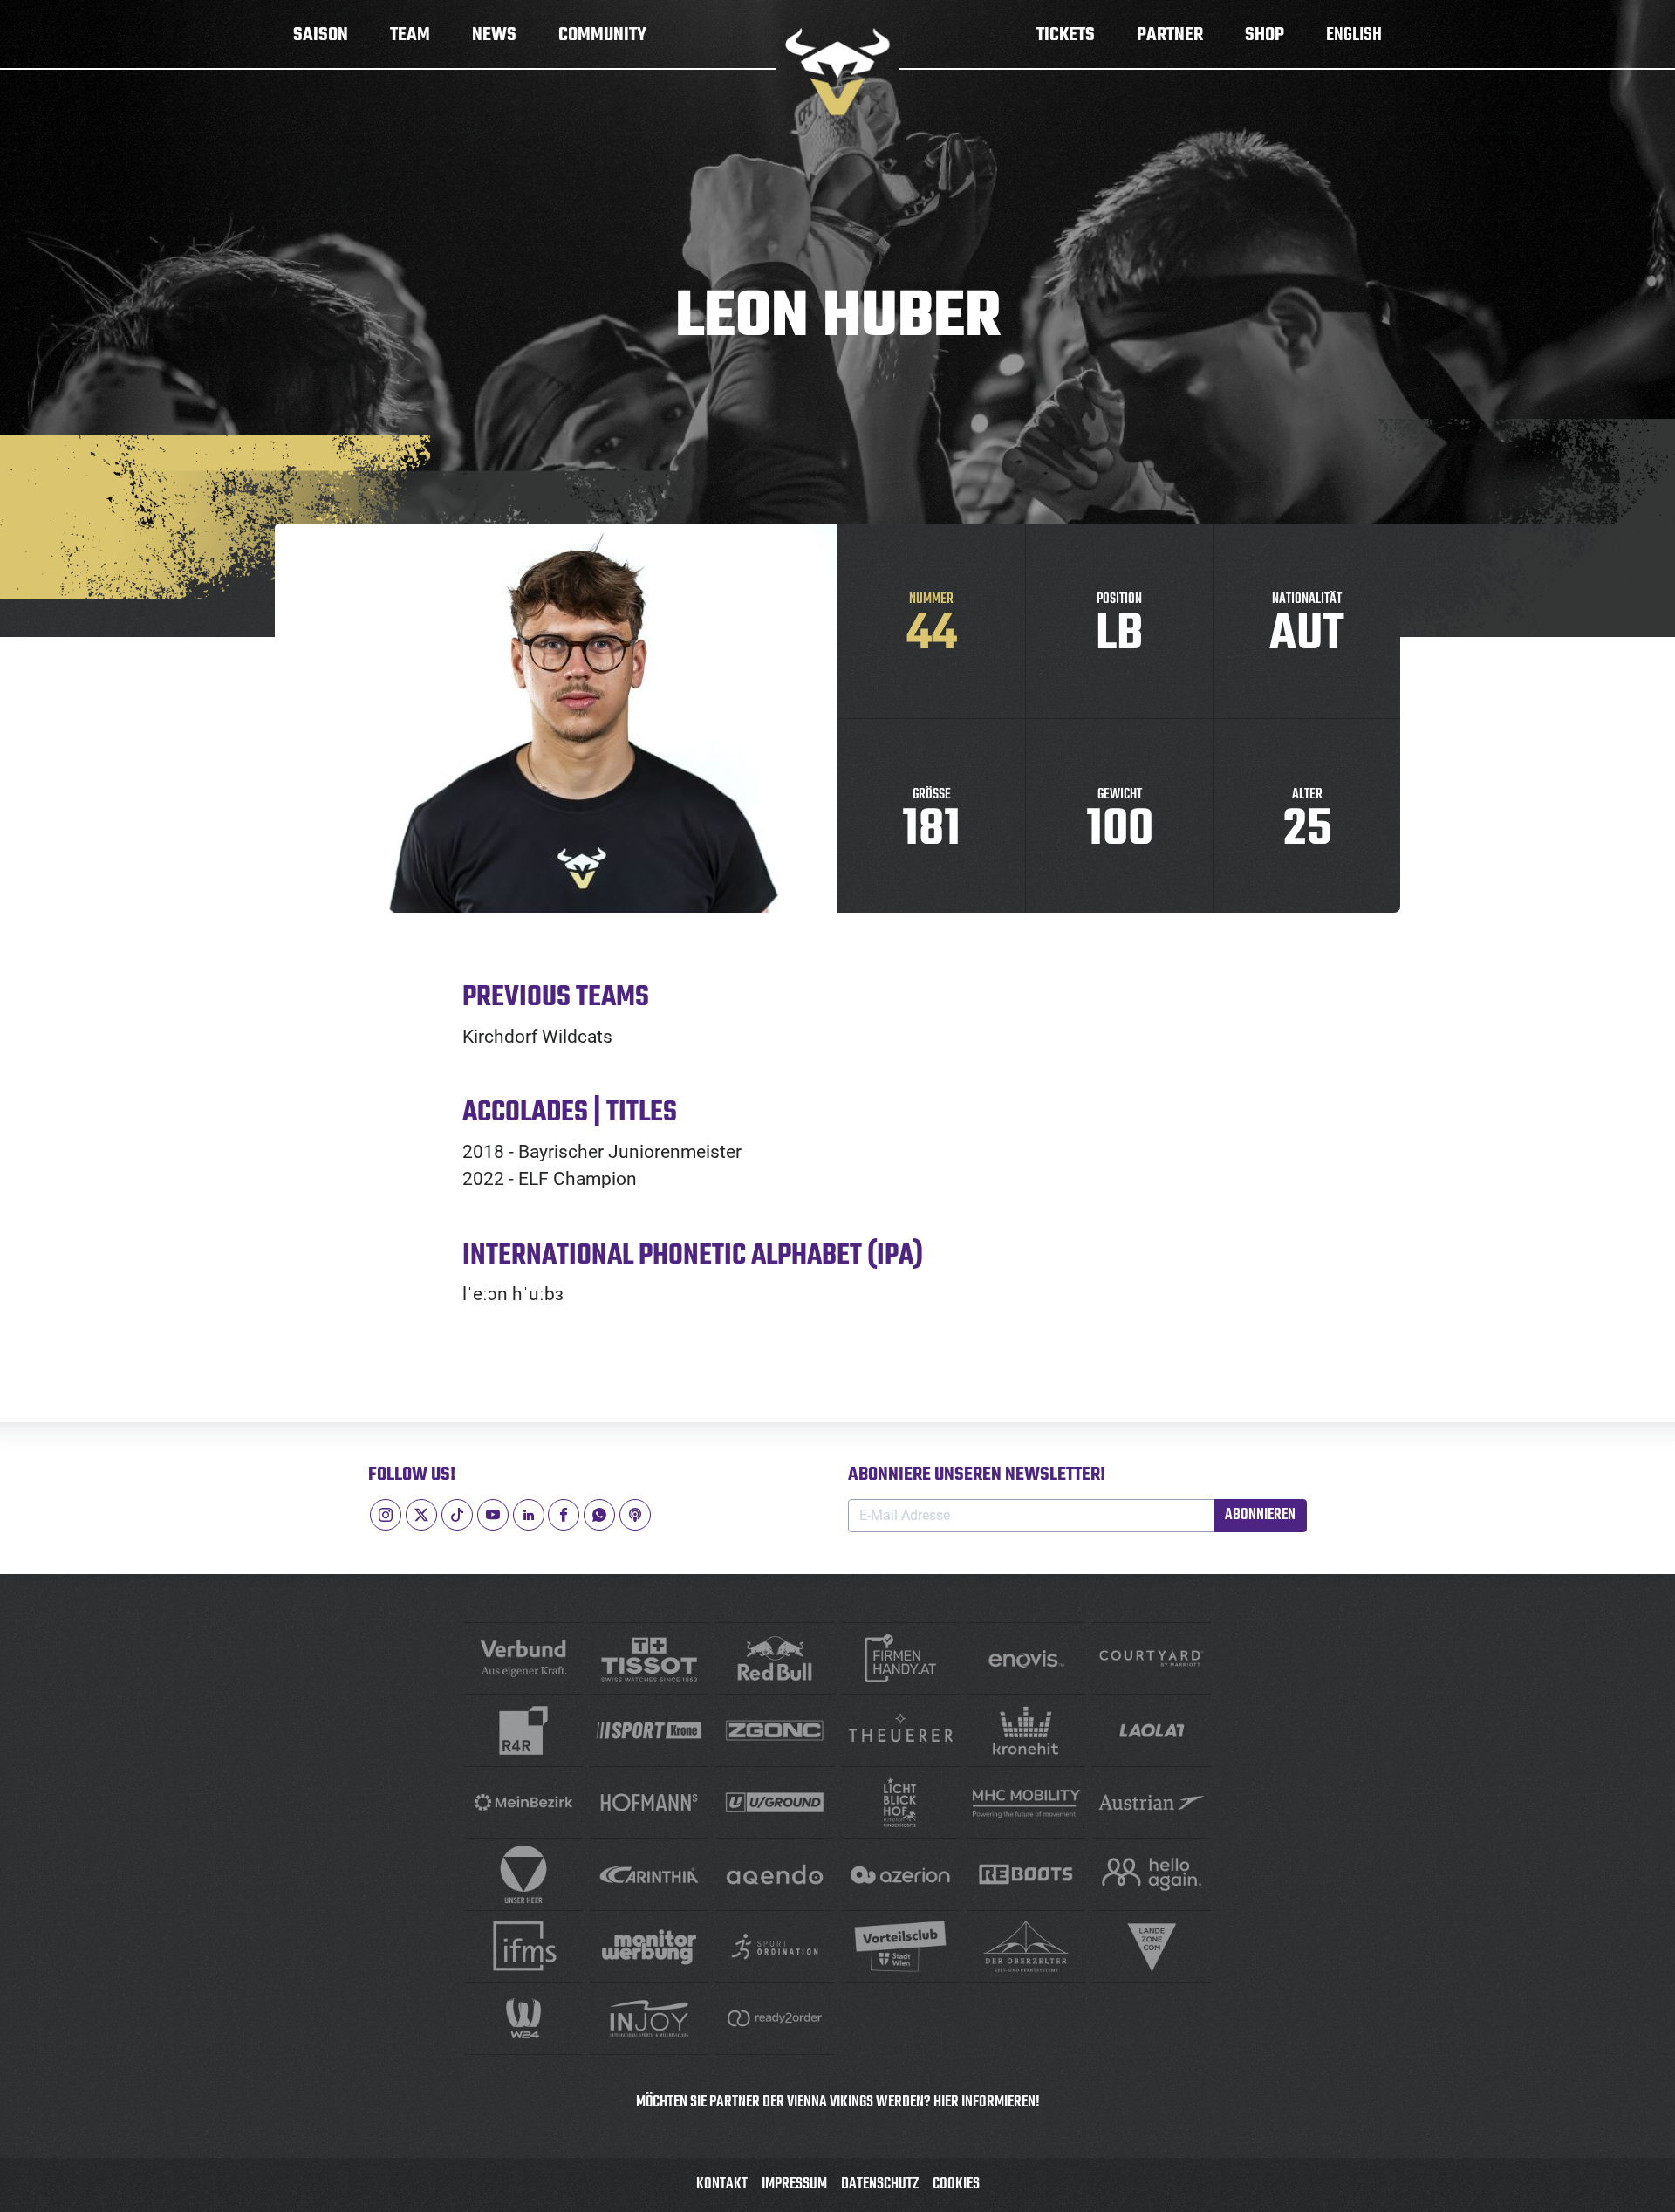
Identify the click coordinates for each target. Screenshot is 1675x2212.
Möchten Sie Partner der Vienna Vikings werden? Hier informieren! (838, 2102)
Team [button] (410, 35)
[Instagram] (386, 1515)
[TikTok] (457, 1515)
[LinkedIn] (529, 1515)
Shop (1265, 35)
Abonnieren (1260, 1515)
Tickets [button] (1066, 35)
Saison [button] (321, 35)
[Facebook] (564, 1515)
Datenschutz (880, 2185)
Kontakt (722, 2185)
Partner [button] (1170, 35)
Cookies (956, 2185)
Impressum (794, 2185)
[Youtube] (493, 1515)
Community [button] (602, 35)
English (1354, 35)
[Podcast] (635, 1515)
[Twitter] (421, 1515)
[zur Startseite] (837, 72)
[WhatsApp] (599, 1515)
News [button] (494, 35)
